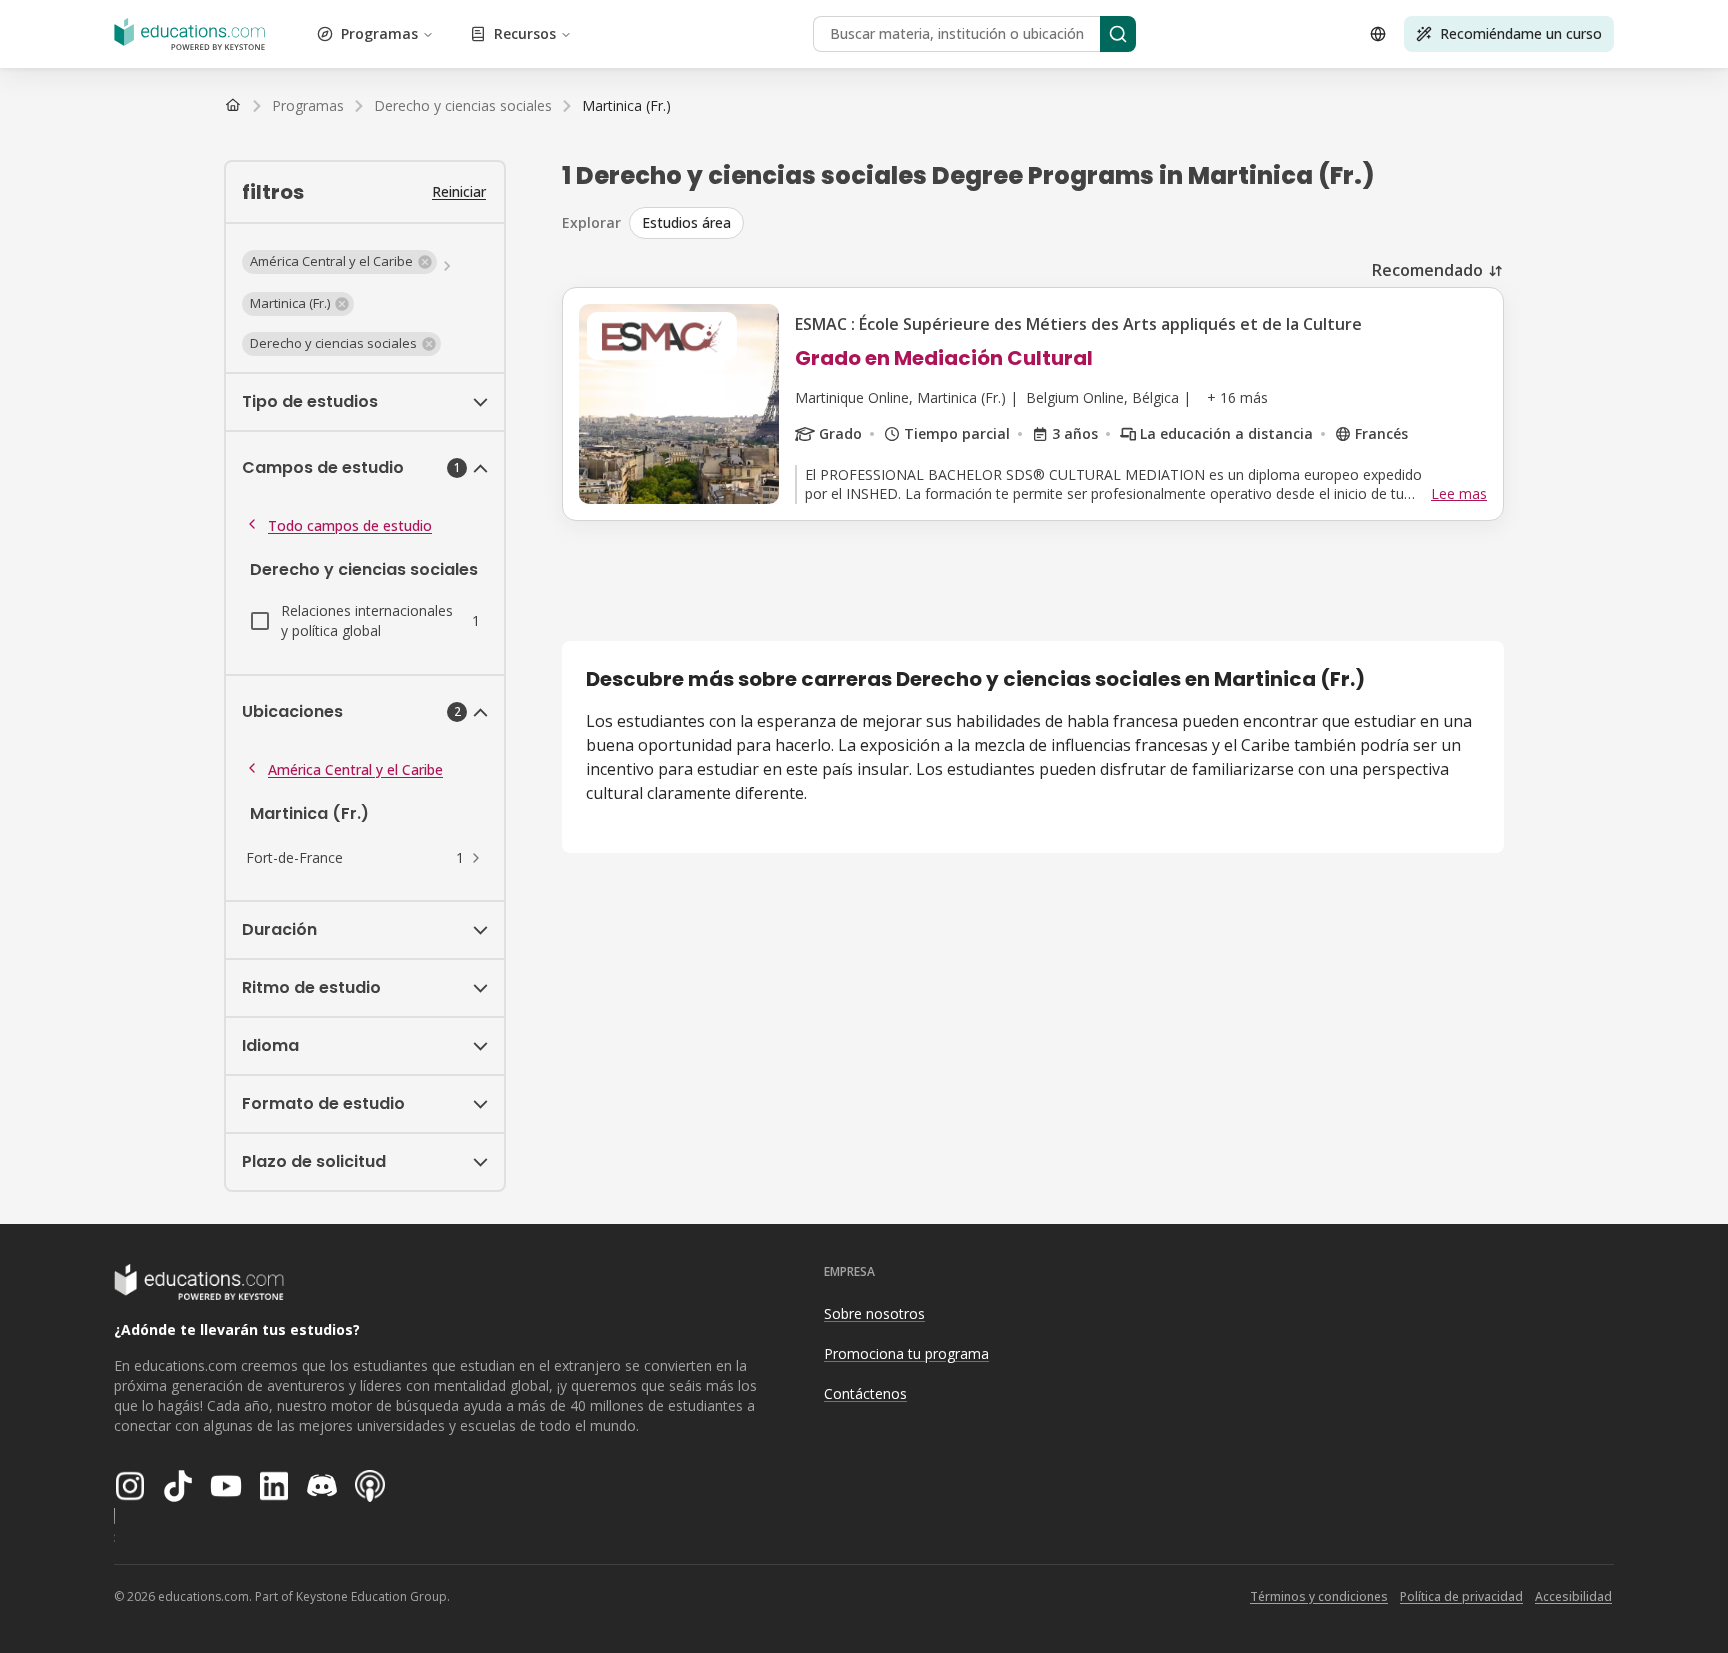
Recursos (525, 33)
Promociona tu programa (906, 1353)
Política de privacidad (1461, 1596)
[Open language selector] (1378, 34)
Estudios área (686, 222)
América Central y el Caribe (355, 769)
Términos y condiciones (1319, 1596)
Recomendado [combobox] (1427, 270)
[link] (626, 106)
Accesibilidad (1573, 1596)
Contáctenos (865, 1393)
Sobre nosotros (874, 1313)
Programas (379, 33)
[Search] (1118, 34)
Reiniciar (459, 191)
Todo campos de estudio (350, 525)
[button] (339, 262)
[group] (1066, 223)
